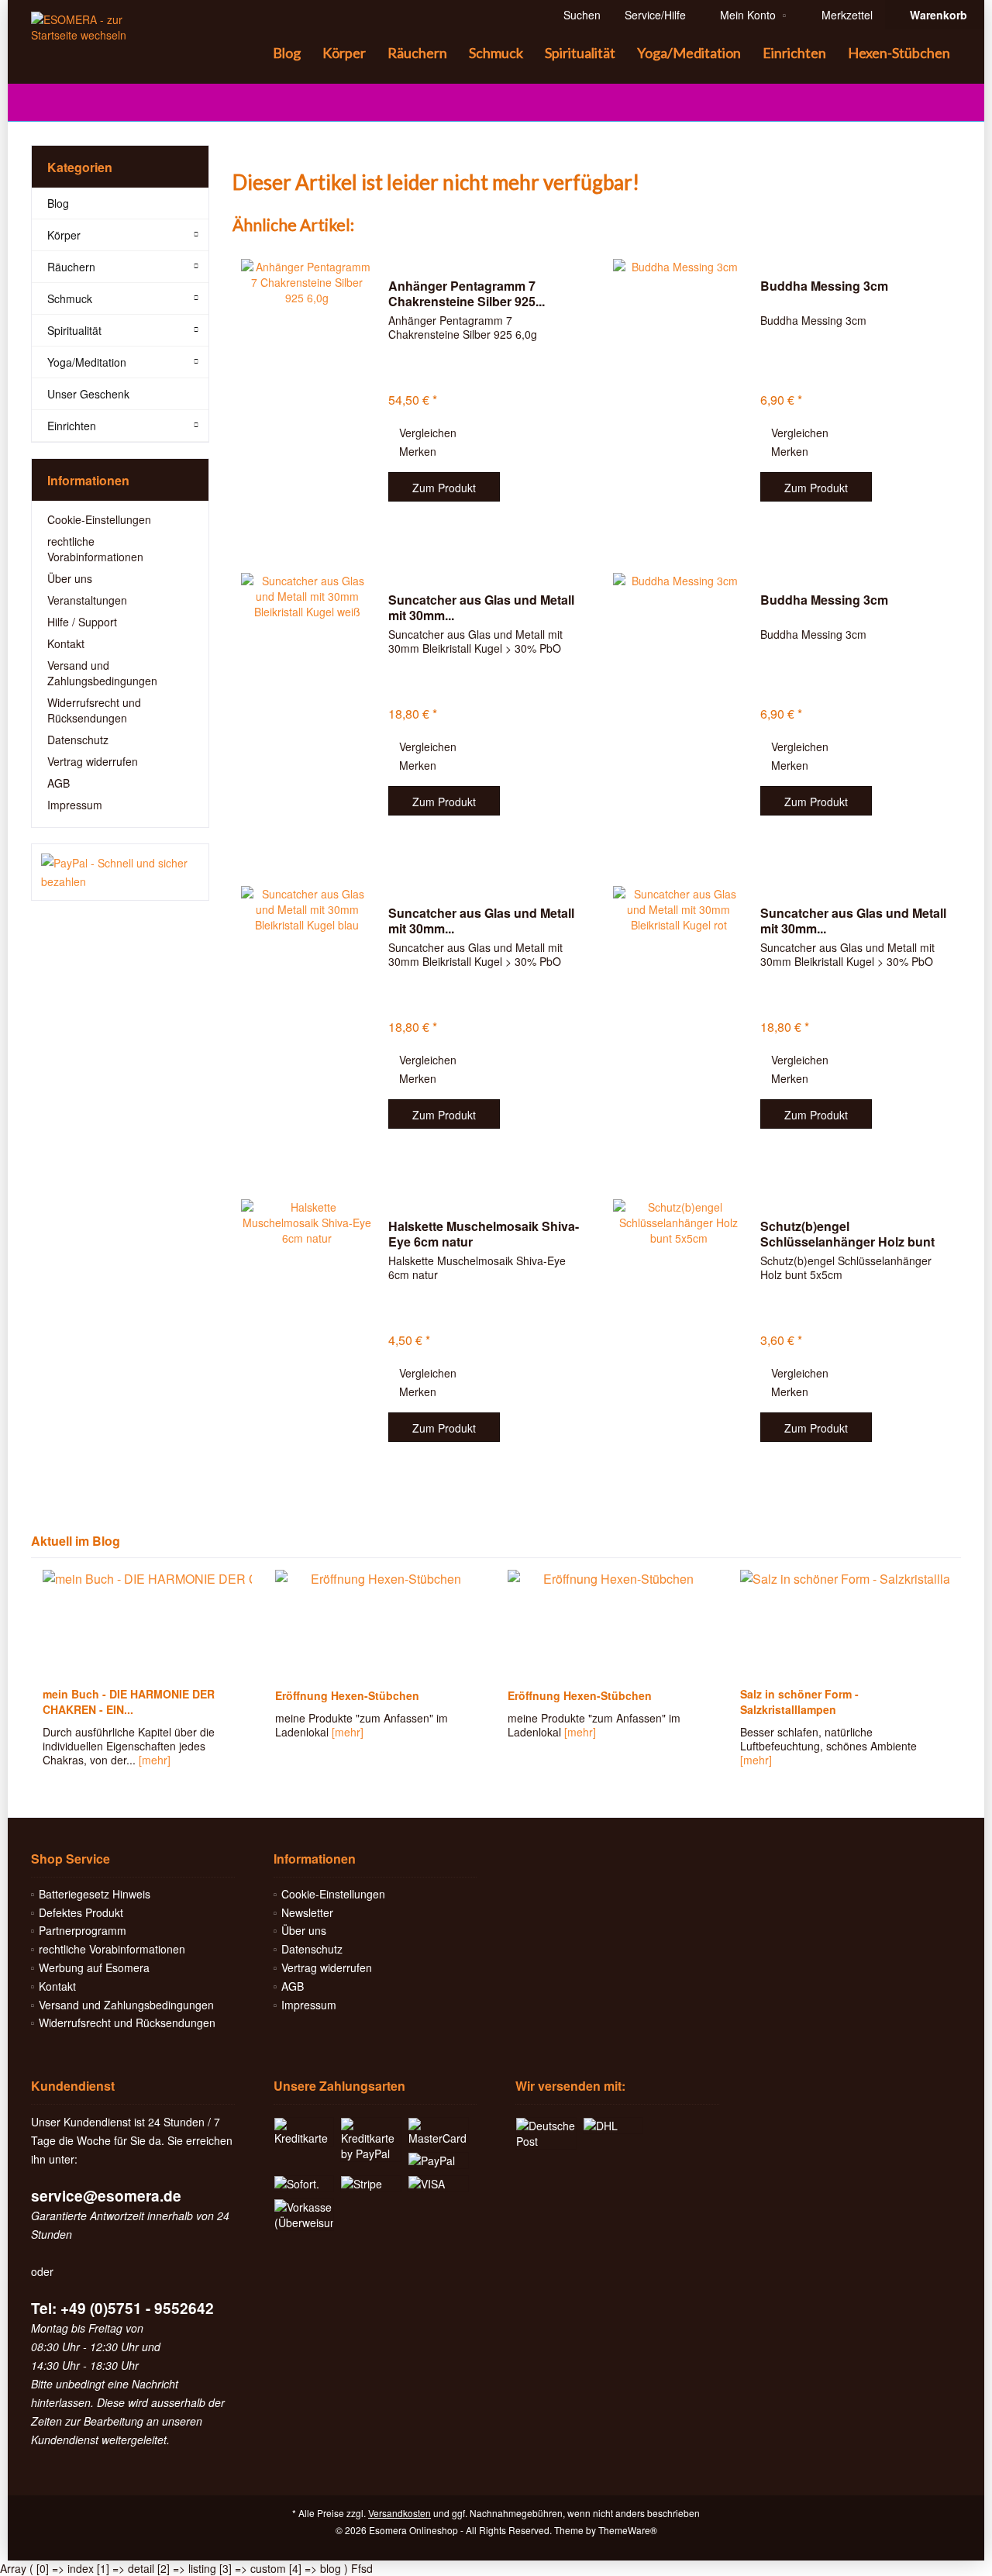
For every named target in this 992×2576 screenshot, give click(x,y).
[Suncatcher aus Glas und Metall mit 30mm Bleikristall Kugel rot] (679, 1019)
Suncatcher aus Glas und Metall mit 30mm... (481, 608)
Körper (64, 235)
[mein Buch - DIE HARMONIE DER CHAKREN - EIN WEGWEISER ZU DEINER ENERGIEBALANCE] (147, 1624)
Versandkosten (400, 2513)
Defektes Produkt (81, 1912)
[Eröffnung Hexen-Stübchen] (380, 1624)
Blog (58, 203)
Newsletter (307, 1912)
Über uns (70, 578)
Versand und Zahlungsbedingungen (102, 673)
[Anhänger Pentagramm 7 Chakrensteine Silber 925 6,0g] (307, 392)
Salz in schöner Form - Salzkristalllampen (799, 1702)
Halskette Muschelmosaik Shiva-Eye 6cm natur (484, 1234)
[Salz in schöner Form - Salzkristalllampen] (845, 1624)
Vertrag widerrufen (93, 761)
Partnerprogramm (83, 1930)
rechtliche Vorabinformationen (95, 549)
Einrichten (72, 426)
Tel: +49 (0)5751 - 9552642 (122, 2308)
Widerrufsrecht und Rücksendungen (94, 710)
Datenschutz (78, 740)
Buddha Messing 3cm (824, 286)
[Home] (250, 53)
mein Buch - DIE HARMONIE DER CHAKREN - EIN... (129, 1702)
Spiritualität (74, 330)
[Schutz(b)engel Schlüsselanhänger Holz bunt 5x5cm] (679, 1332)
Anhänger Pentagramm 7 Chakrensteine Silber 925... (467, 294)
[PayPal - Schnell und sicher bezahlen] (120, 872)
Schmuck (70, 298)
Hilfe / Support (82, 622)
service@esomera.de (106, 2196)
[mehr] (155, 1760)
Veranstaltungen (87, 600)
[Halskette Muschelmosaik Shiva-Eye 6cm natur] (307, 1332)
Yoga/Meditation (87, 362)
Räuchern (71, 267)
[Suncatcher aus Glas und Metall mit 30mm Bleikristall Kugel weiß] (307, 706)
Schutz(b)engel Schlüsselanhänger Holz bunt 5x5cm (847, 1234)
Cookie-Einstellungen (99, 519)
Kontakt (66, 643)
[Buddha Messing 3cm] (679, 392)
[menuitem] (934, 15)
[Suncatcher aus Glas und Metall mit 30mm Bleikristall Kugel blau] (307, 1019)
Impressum (75, 805)
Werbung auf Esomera (94, 1967)
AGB (59, 783)
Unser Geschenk (88, 394)
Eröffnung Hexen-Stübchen (347, 1695)
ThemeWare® (628, 2530)
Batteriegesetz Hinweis (95, 1894)
